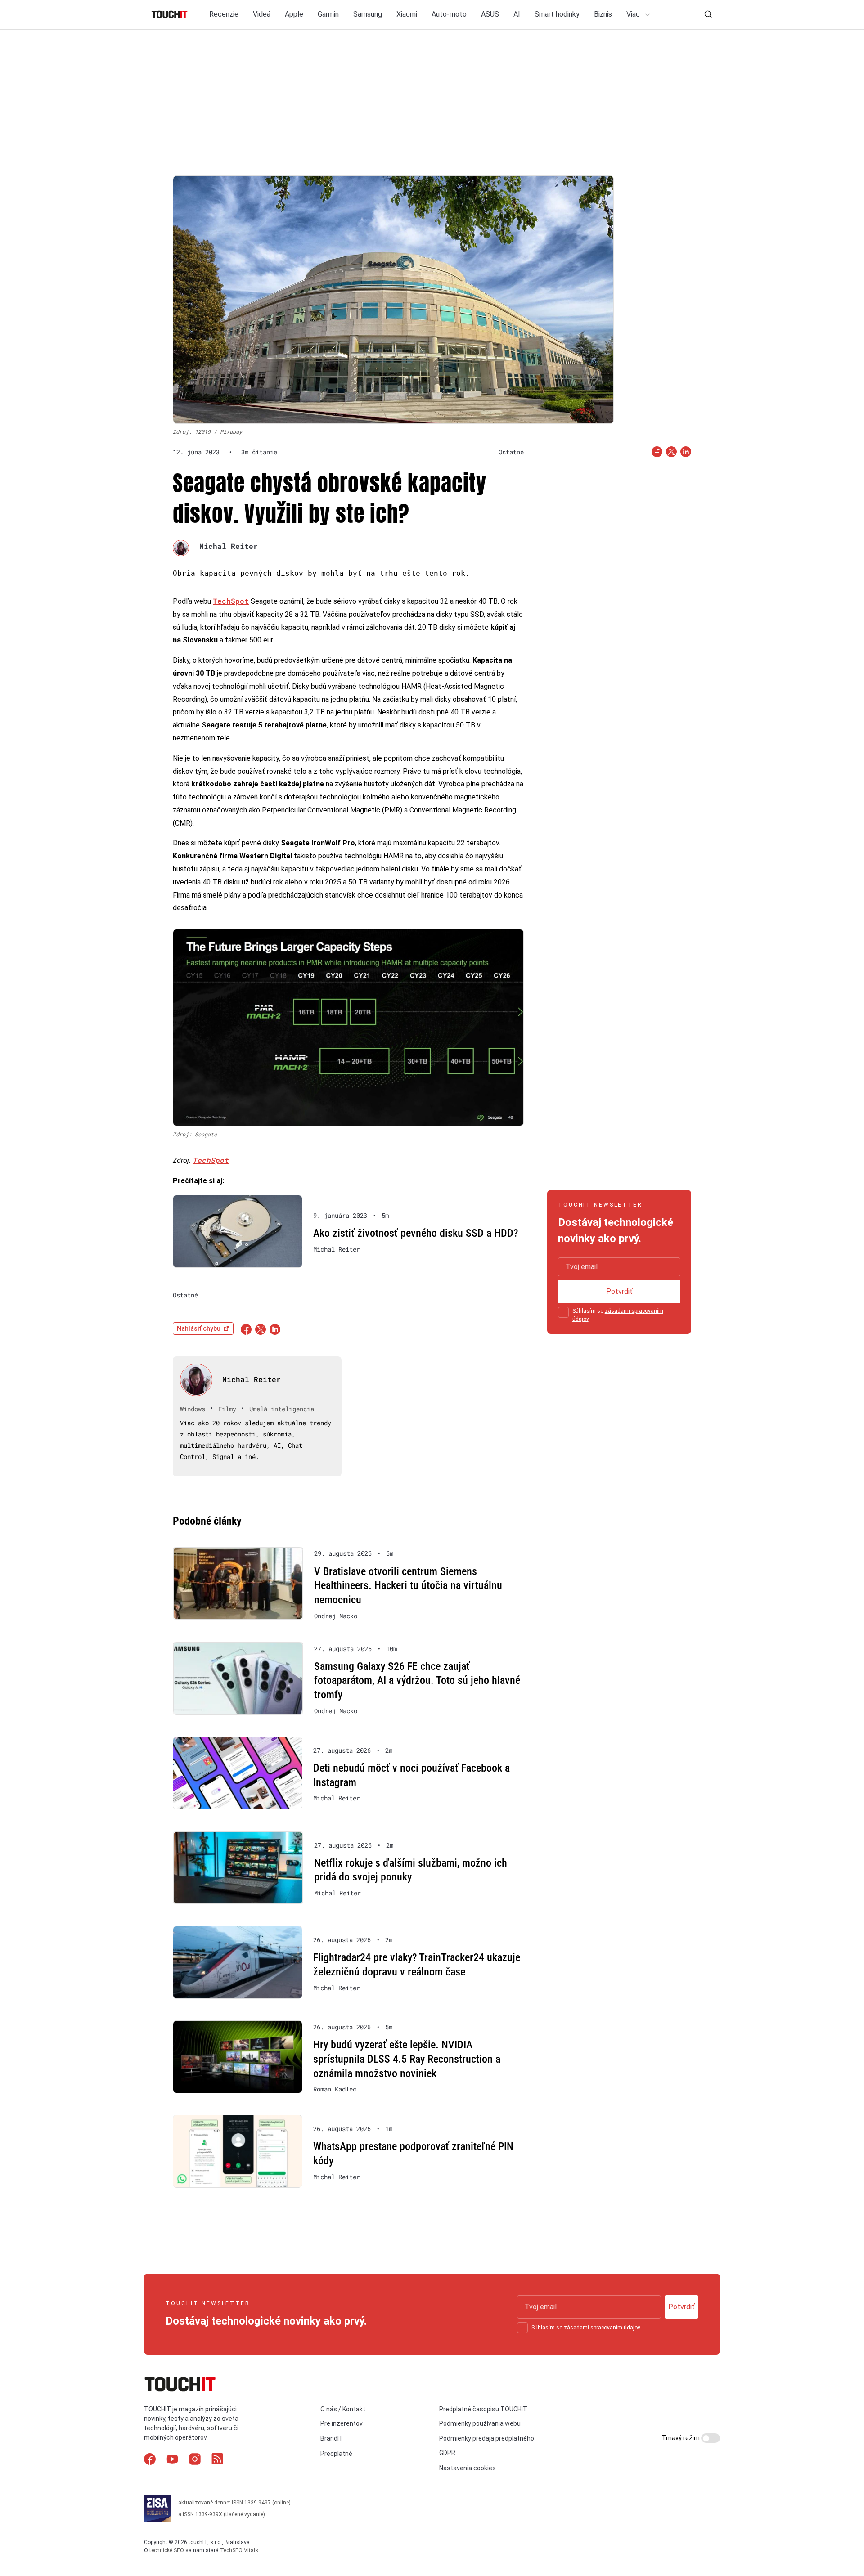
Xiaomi (407, 14)
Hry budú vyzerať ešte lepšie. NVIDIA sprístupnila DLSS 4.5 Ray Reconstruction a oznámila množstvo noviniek (407, 2059)
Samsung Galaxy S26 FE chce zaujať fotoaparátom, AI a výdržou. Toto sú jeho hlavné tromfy (417, 1681)
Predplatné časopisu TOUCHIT (483, 2409)
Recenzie (224, 14)
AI (517, 14)
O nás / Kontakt (343, 2409)
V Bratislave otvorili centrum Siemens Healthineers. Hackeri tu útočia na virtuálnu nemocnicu (408, 1586)
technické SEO (167, 2550)
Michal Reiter (229, 546)
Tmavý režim (682, 2438)
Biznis (603, 14)
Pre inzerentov (342, 2423)
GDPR (447, 2453)
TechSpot (231, 601)
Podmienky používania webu (480, 2423)
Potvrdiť (619, 1291)
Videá (262, 14)
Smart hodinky (557, 14)
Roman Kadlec (335, 2089)
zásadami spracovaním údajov (602, 2328)
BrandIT (332, 2438)
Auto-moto (449, 14)
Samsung (368, 14)
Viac (634, 14)
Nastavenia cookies (468, 2468)
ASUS (490, 14)
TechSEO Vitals (239, 2550)
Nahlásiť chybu (199, 1328)
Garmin (328, 14)
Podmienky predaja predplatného (487, 2438)
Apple (294, 14)
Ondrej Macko (336, 1616)
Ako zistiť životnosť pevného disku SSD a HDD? (416, 1233)
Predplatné (336, 2454)
